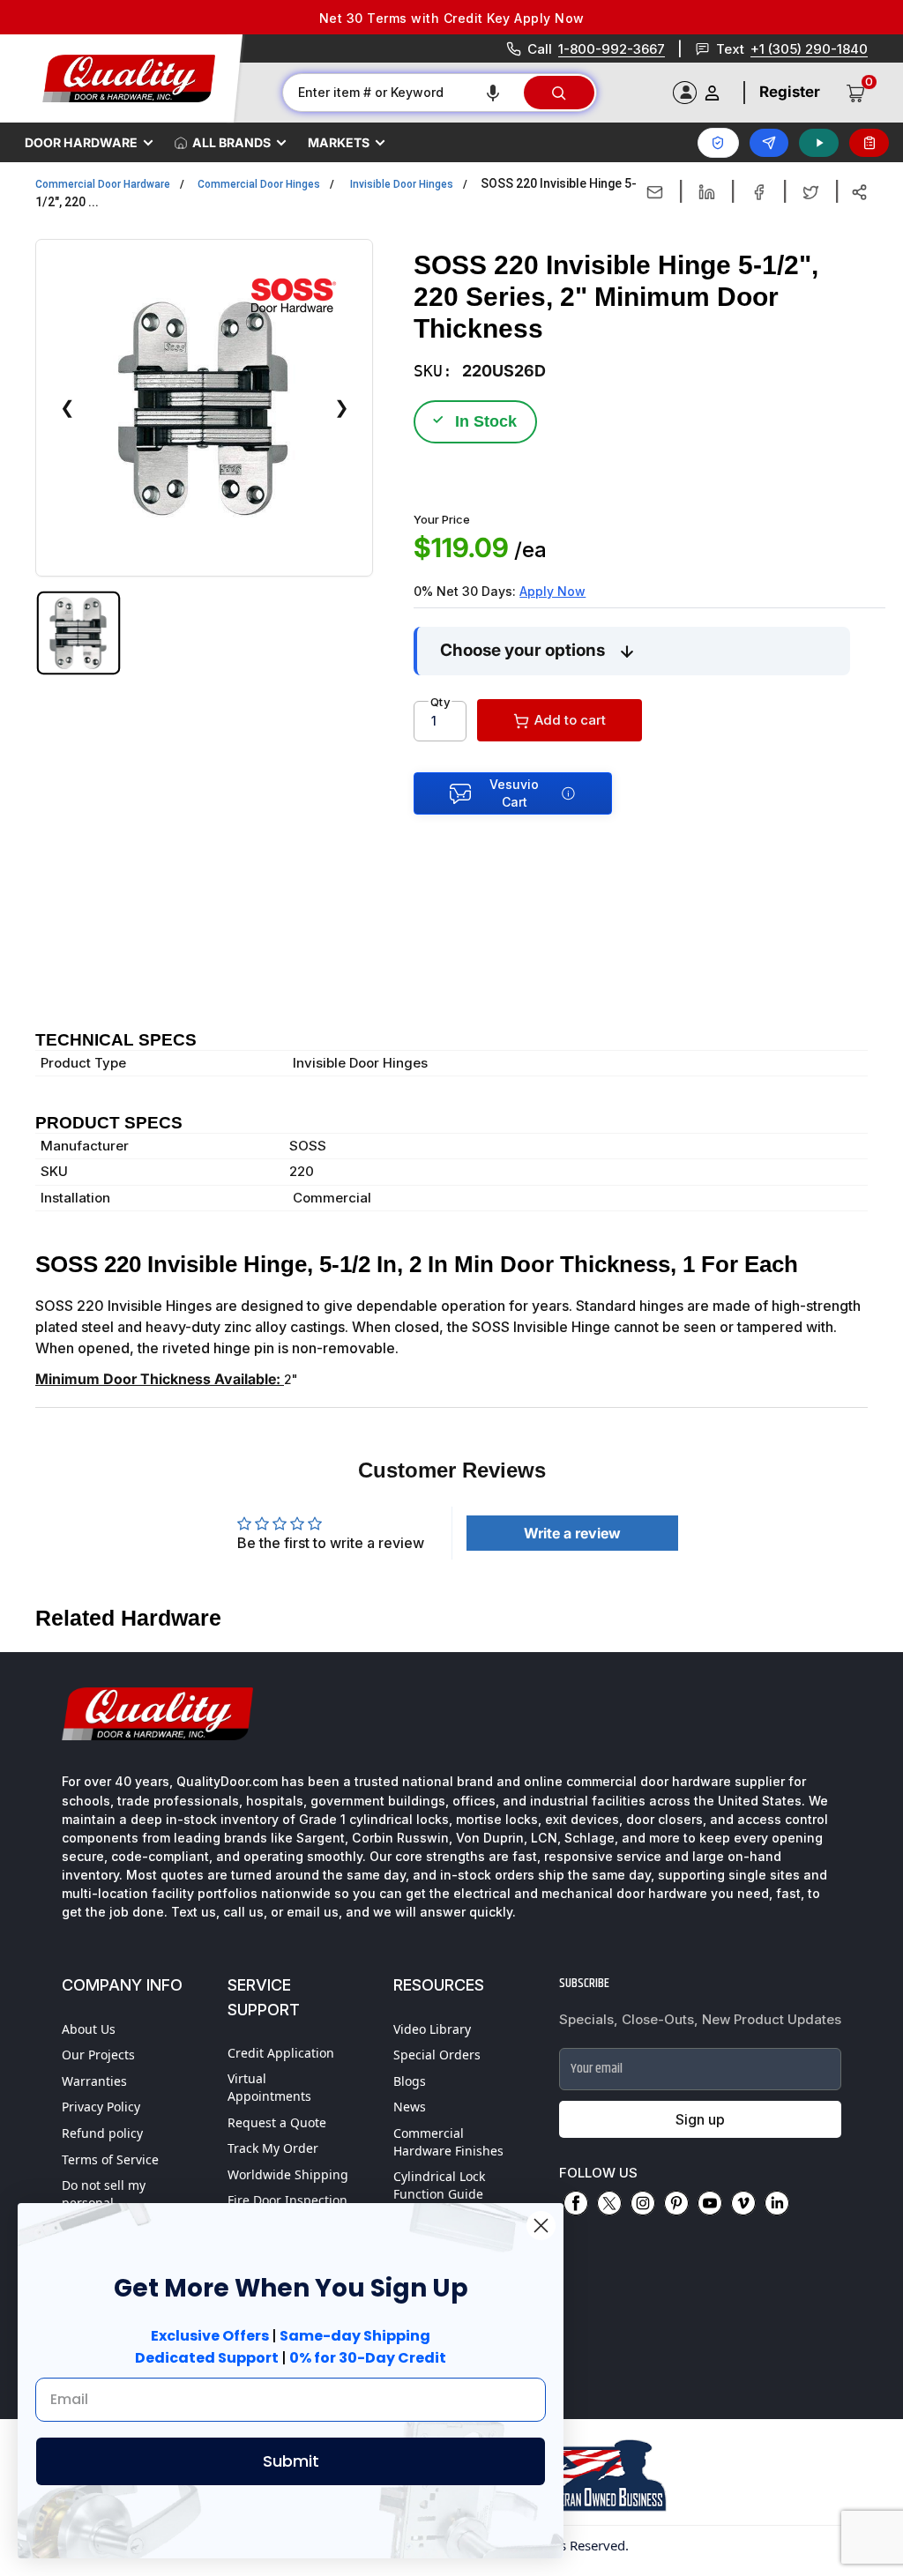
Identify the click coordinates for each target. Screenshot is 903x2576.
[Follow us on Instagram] (643, 2203)
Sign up (700, 2119)
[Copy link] (859, 192)
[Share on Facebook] (759, 192)
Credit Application (281, 2053)
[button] (493, 93)
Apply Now (552, 591)
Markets (339, 142)
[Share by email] (655, 192)
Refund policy (102, 2133)
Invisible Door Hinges (402, 184)
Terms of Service (110, 2159)
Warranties (94, 2081)
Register (790, 92)
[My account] (712, 93)
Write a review (572, 1533)
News (410, 2107)
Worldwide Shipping (288, 2174)
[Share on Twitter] (811, 192)
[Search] (559, 93)
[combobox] (402, 93)
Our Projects (98, 2055)
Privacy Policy (101, 2107)
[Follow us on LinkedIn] (777, 2203)
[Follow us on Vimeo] (743, 2203)
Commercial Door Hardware (103, 184)
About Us (89, 2029)
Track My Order (273, 2148)
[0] (856, 93)
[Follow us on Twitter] (609, 2203)
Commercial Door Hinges (259, 184)
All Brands (231, 142)
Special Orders (437, 2055)
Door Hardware (81, 142)
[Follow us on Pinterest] (676, 2203)
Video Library (432, 2029)
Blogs (410, 2081)
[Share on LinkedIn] (707, 192)
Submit (291, 2461)
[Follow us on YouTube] (710, 2203)
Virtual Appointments (269, 2087)
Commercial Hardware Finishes (448, 2142)
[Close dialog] (541, 2226)
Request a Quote (277, 2122)
